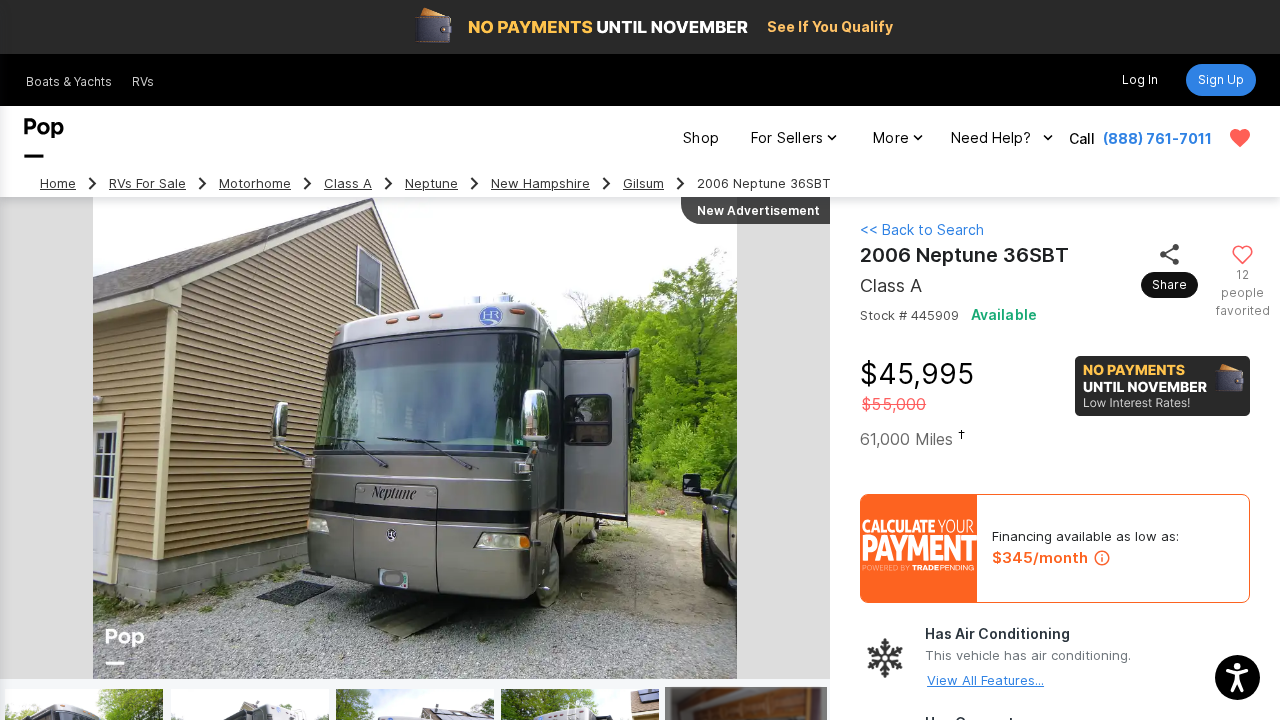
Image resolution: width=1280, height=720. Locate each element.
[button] (1237, 677)
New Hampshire (540, 183)
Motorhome (255, 183)
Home (58, 183)
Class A (348, 183)
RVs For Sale (147, 183)
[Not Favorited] (1242, 253)
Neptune (431, 183)
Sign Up (1221, 79)
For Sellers (787, 137)
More (891, 137)
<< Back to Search (922, 229)
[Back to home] (44, 138)
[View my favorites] (1240, 138)
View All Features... (985, 680)
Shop (701, 137)
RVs (143, 81)
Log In (1140, 79)
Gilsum (643, 183)
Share (1169, 284)
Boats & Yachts (69, 81)
